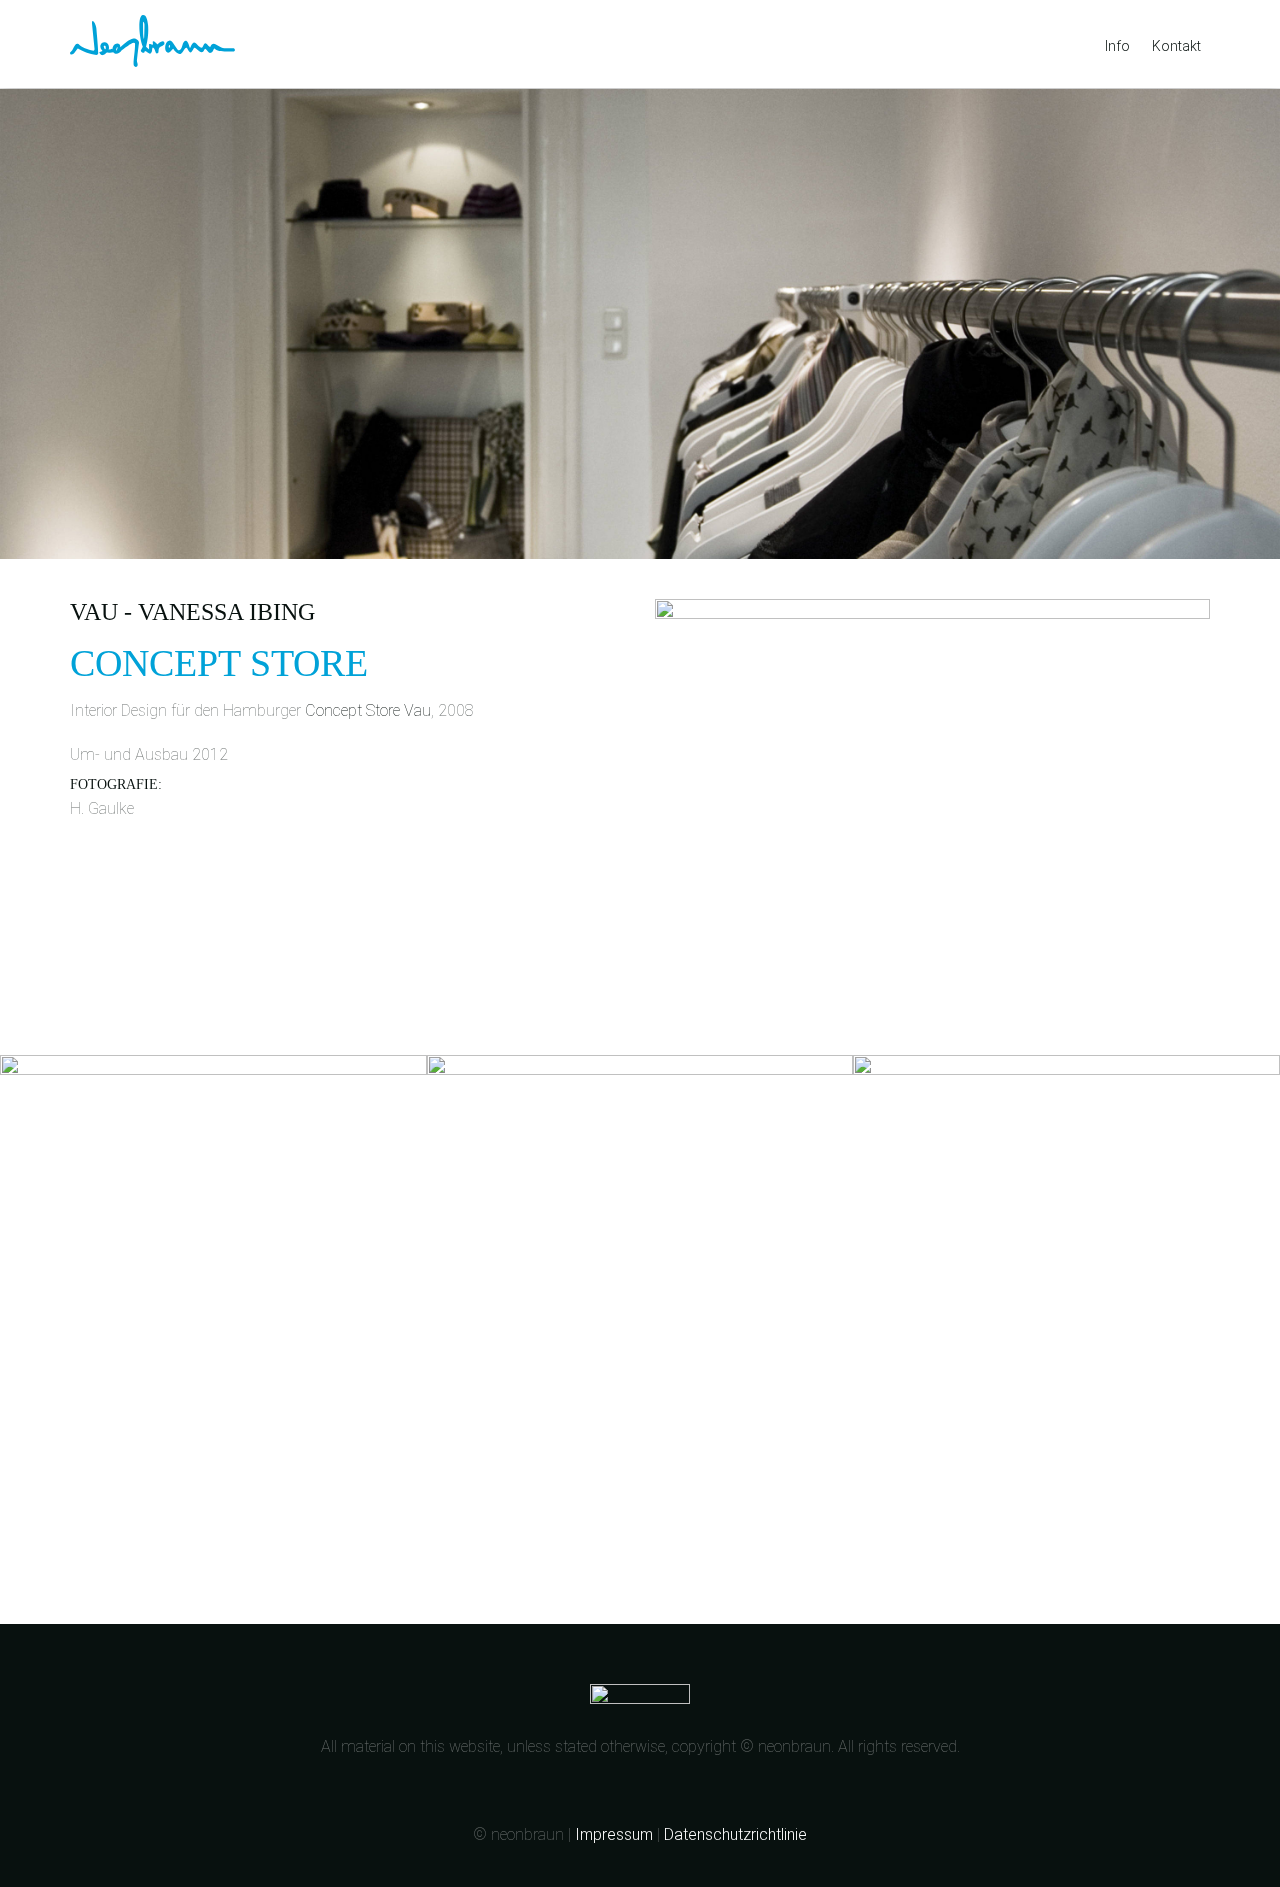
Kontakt (1176, 46)
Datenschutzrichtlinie (735, 1834)
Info (1117, 46)
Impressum (614, 1834)
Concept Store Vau (368, 710)
